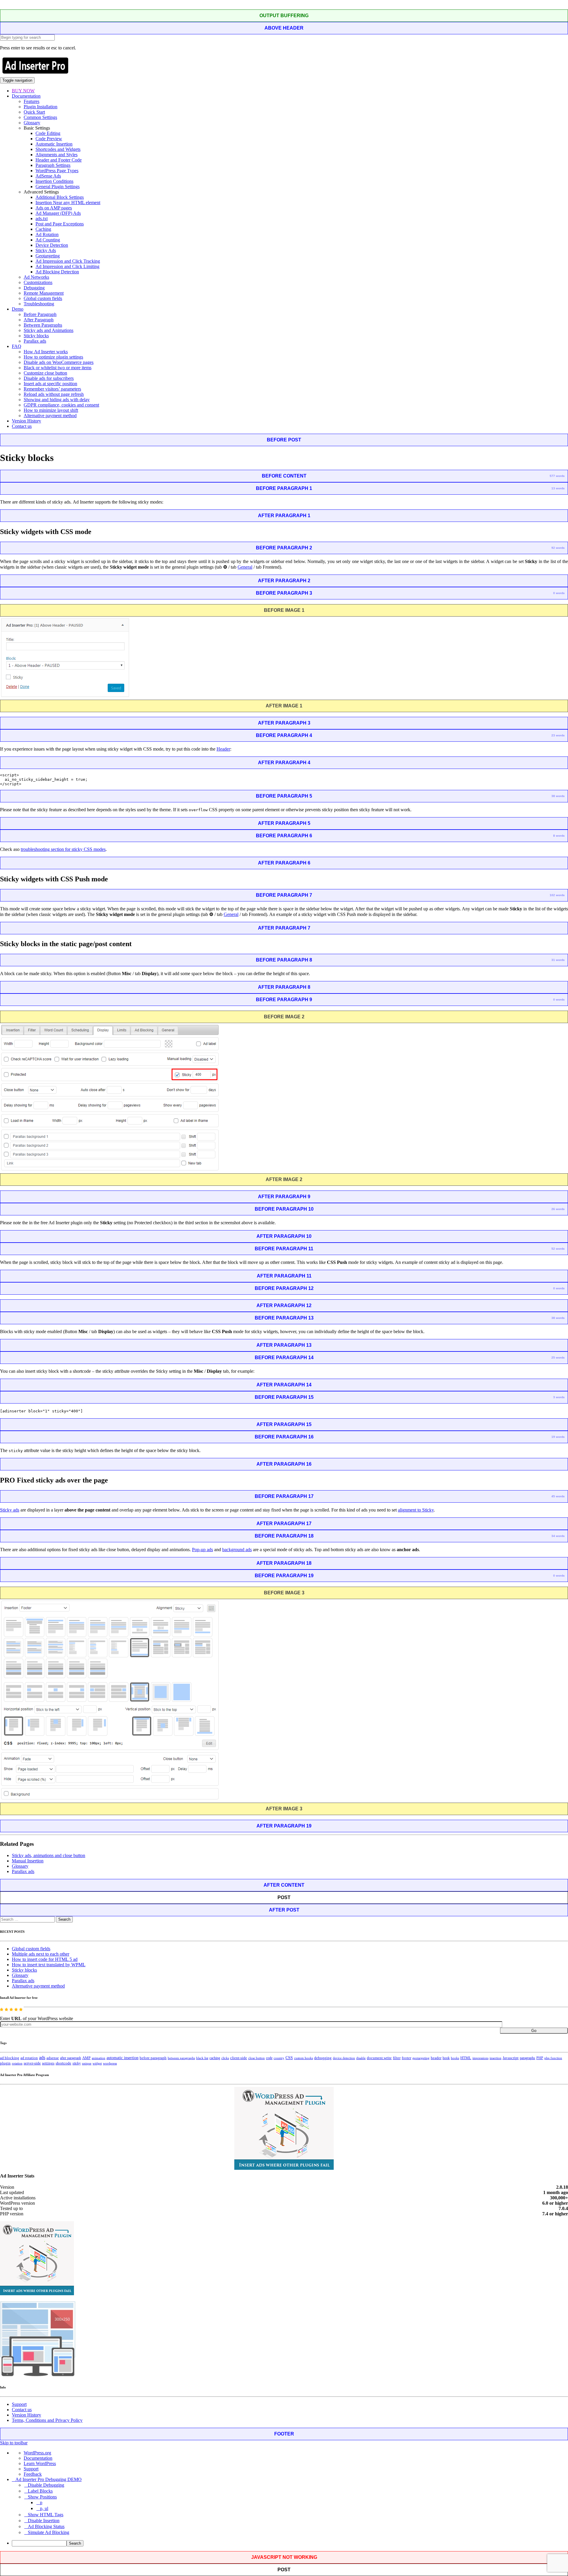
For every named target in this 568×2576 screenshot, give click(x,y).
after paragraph (71, 2058)
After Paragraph (39, 320)
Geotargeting (48, 256)
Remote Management (44, 293)
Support (19, 2404)
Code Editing (48, 133)
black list (202, 2058)
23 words (558, 735)
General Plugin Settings (58, 187)
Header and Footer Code (59, 160)
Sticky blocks (36, 336)
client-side (239, 2058)
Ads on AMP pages (54, 208)
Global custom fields (43, 298)
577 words (557, 476)
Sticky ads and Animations (49, 330)
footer (406, 2058)
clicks (225, 2058)
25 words (558, 1358)
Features (32, 101)
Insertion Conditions (54, 181)
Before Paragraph (40, 314)
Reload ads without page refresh (54, 394)
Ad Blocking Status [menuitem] (46, 2526)
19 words (558, 1437)
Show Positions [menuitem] (42, 2497)
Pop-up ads (202, 1550)
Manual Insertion (28, 1861)
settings (48, 2063)
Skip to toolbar (14, 2443)
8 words (559, 836)
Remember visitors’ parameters (52, 389)
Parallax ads (35, 341)
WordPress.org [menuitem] (37, 2453)
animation (99, 2058)
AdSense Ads (48, 176)
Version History (26, 421)
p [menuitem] (41, 2502)
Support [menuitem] (31, 2469)
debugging (323, 2058)
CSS (289, 2058)
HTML (466, 2058)
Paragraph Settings (53, 165)
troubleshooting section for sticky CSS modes (63, 849)
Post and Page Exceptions (60, 224)
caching (215, 2058)
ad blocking (10, 2058)
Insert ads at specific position (50, 384)
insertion (496, 2058)
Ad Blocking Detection (57, 272)
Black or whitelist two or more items (58, 368)
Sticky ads (10, 1510)
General (245, 567)
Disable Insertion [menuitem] (44, 2521)
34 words (558, 1536)
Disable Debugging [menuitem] (46, 2485)
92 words (558, 548)
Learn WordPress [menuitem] (40, 2463)
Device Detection (52, 245)
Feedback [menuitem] (33, 2474)
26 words (558, 1209)
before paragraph (153, 2058)
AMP (86, 2058)
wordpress (110, 2063)
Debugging (34, 288)
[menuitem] (290, 2543)
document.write (379, 2058)
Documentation (26, 96)
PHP (540, 2058)
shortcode (63, 2063)
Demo (18, 309)
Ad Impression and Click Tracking (68, 261)
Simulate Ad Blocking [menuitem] (49, 2532)
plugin (5, 2063)
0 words (559, 593)
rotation (17, 2063)
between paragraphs (181, 2058)
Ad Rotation (47, 234)
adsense (53, 2058)
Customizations (38, 282)
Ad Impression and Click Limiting (67, 266)
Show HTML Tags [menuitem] (46, 2515)
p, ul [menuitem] (44, 2508)
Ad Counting (48, 240)
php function (553, 2058)
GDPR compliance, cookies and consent (61, 405)
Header (223, 749)
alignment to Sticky (416, 1510)
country (279, 2058)
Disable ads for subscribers (49, 378)
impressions (480, 2058)
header (436, 2058)
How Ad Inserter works (46, 352)
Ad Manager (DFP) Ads (58, 213)
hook (446, 2058)
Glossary (32, 123)
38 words (558, 796)
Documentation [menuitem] (38, 2458)
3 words (559, 1397)
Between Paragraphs (43, 325)
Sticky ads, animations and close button (49, 1855)
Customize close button (45, 373)
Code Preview (49, 139)
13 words (558, 488)
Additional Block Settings (60, 197)
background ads (237, 1550)
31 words (558, 960)
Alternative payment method (50, 416)
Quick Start (34, 112)
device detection (344, 2058)
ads (42, 2058)
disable (361, 2058)
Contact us (22, 426)
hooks (455, 2058)
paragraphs (527, 2058)
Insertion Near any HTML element (68, 203)
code (269, 2058)
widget (97, 2063)
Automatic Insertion (54, 144)
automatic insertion (122, 2058)
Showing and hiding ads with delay (57, 400)
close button (256, 2058)
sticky (77, 2063)
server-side (32, 2063)
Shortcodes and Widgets (58, 149)
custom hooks (304, 2058)
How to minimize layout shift (51, 410)
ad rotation (29, 2058)
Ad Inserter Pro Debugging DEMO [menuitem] (49, 2479)
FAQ (17, 346)
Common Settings (40, 117)
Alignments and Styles (57, 155)
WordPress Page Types (57, 171)
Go (534, 2031)
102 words (557, 895)
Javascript (511, 2058)
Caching (43, 229)
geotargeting (421, 2058)
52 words (558, 1249)
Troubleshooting (39, 304)
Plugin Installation (41, 107)
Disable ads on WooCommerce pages (59, 362)
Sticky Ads (46, 250)
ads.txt (42, 218)
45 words (558, 1496)
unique (87, 2063)
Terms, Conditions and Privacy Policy (47, 2420)
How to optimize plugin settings (53, 357)
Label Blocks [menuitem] (40, 2491)
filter (397, 2058)
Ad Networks (36, 277)
